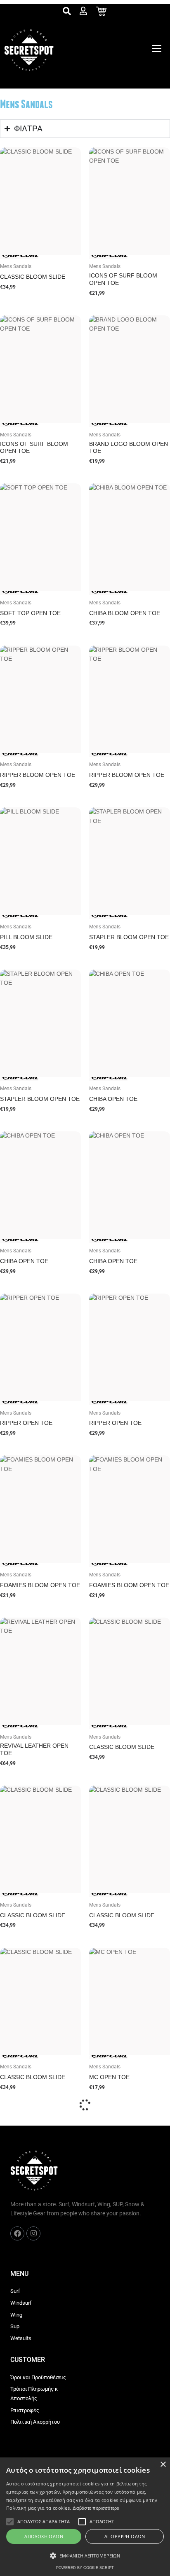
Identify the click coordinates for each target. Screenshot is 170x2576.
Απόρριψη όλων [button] (125, 2536)
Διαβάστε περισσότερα (96, 2508)
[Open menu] (157, 49)
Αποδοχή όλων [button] (44, 2536)
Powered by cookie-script (85, 2568)
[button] (85, 2556)
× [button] (163, 2465)
